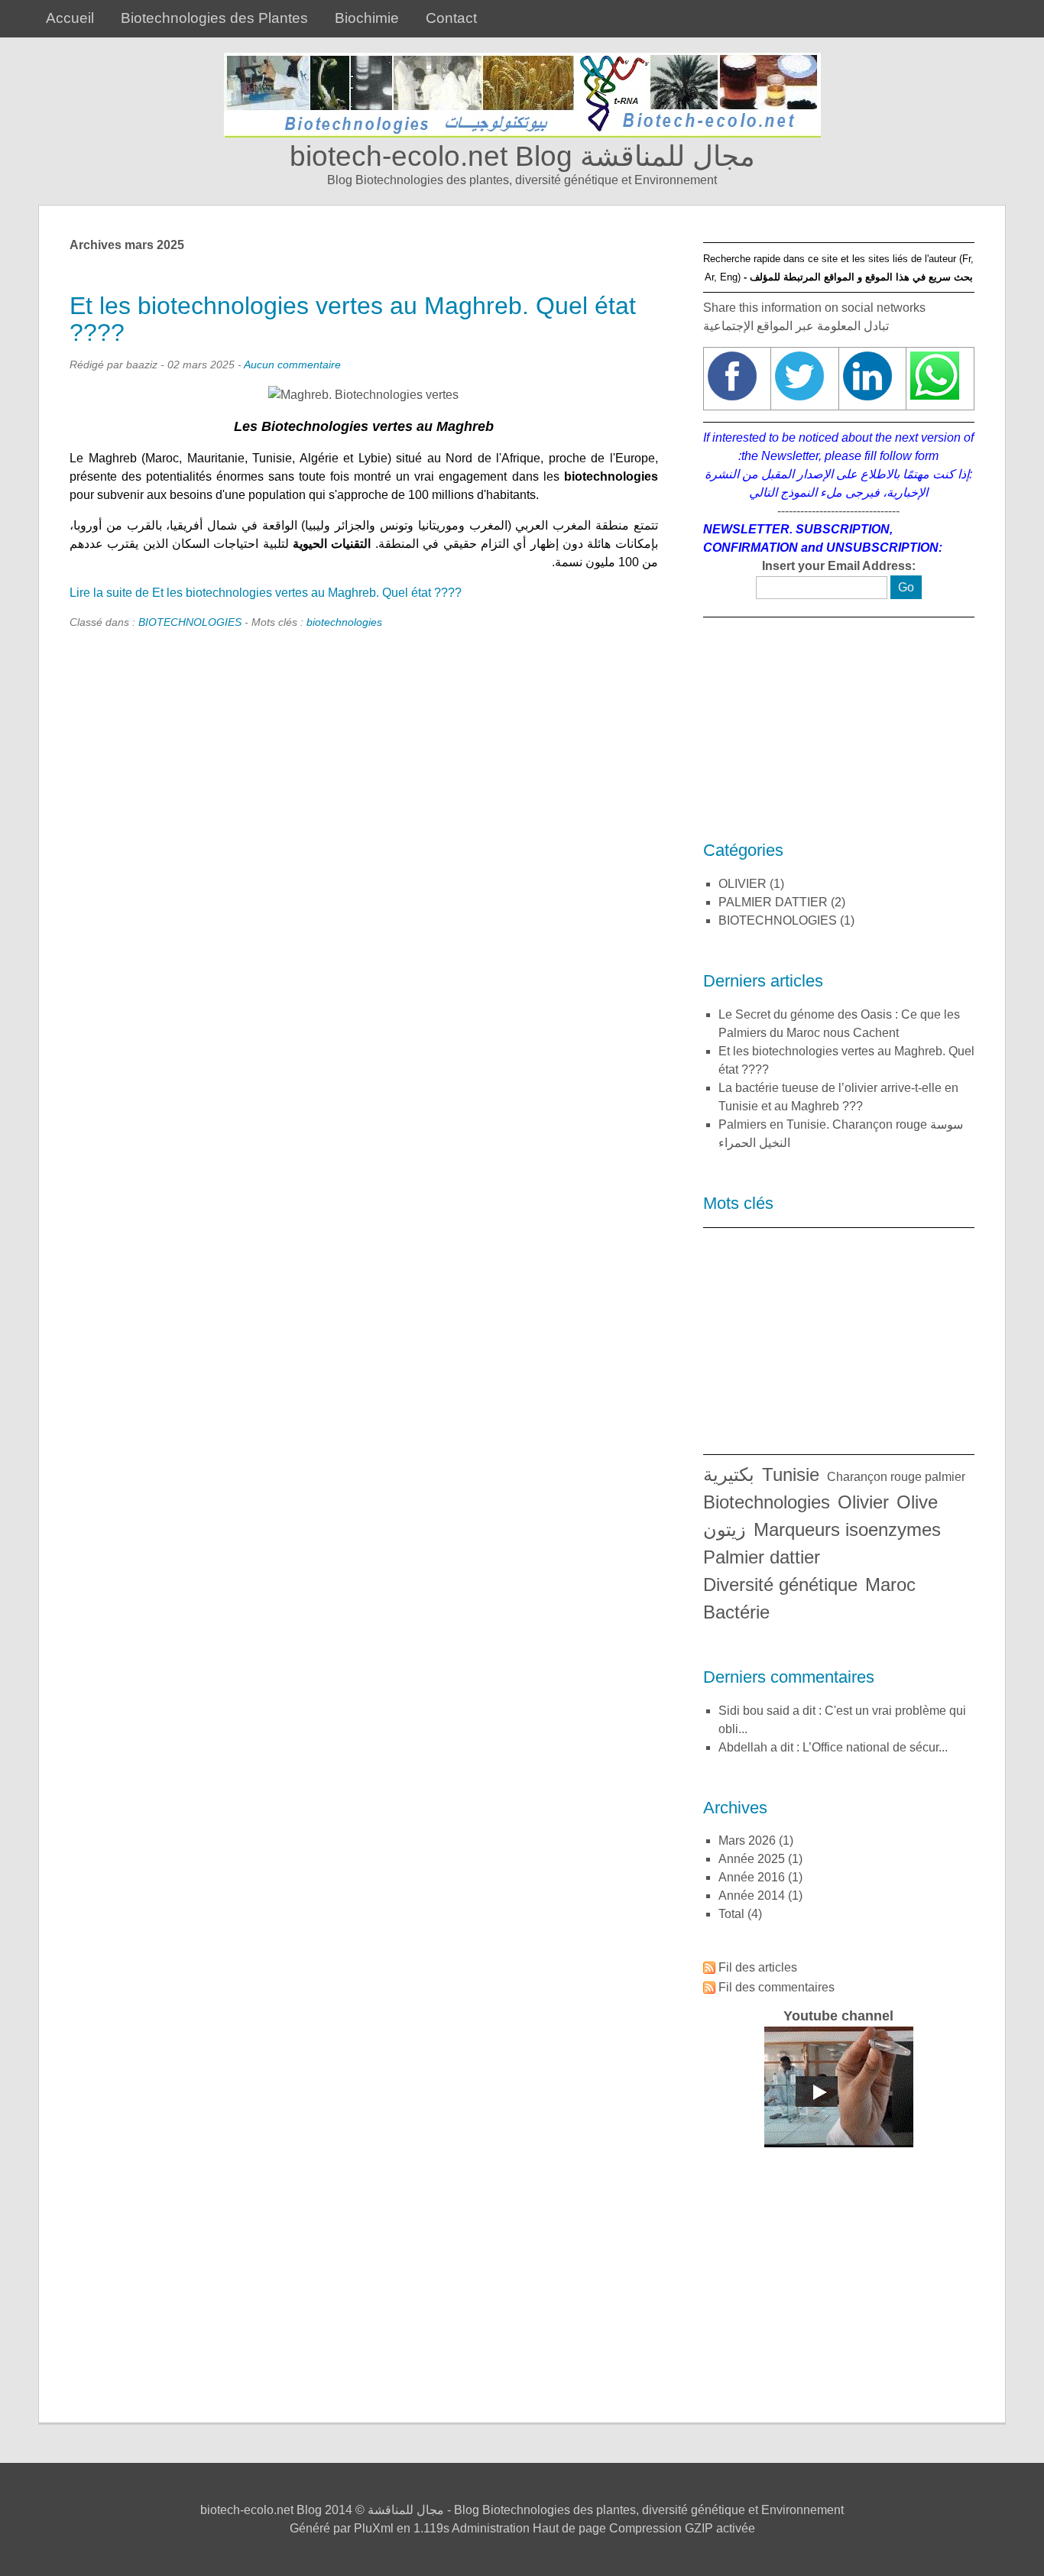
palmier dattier (762, 1557)
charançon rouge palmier (896, 1477)
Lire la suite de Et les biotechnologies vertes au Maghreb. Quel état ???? (266, 593)
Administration (491, 2528)
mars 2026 (747, 1840)
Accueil (70, 18)
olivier (863, 1502)
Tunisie (791, 1474)
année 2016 (752, 1877)
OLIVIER (742, 884)
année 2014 (752, 1896)
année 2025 (752, 1859)
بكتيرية (729, 1474)
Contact (451, 18)
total (733, 1914)
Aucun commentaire (292, 365)
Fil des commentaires (777, 1987)
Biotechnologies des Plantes (214, 18)
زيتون (725, 1529)
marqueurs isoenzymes (847, 1529)
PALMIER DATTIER (773, 902)
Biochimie (367, 18)
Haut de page (569, 2528)
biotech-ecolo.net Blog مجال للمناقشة (522, 156)
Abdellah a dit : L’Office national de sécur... (833, 1747)
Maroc (890, 1584)
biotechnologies (344, 622)
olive (917, 1502)
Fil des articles (758, 1967)
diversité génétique (780, 1584)
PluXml (374, 2528)
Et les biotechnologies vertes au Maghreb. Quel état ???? (353, 319)
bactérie (736, 1612)
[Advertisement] (839, 731)
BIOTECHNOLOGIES (190, 622)
